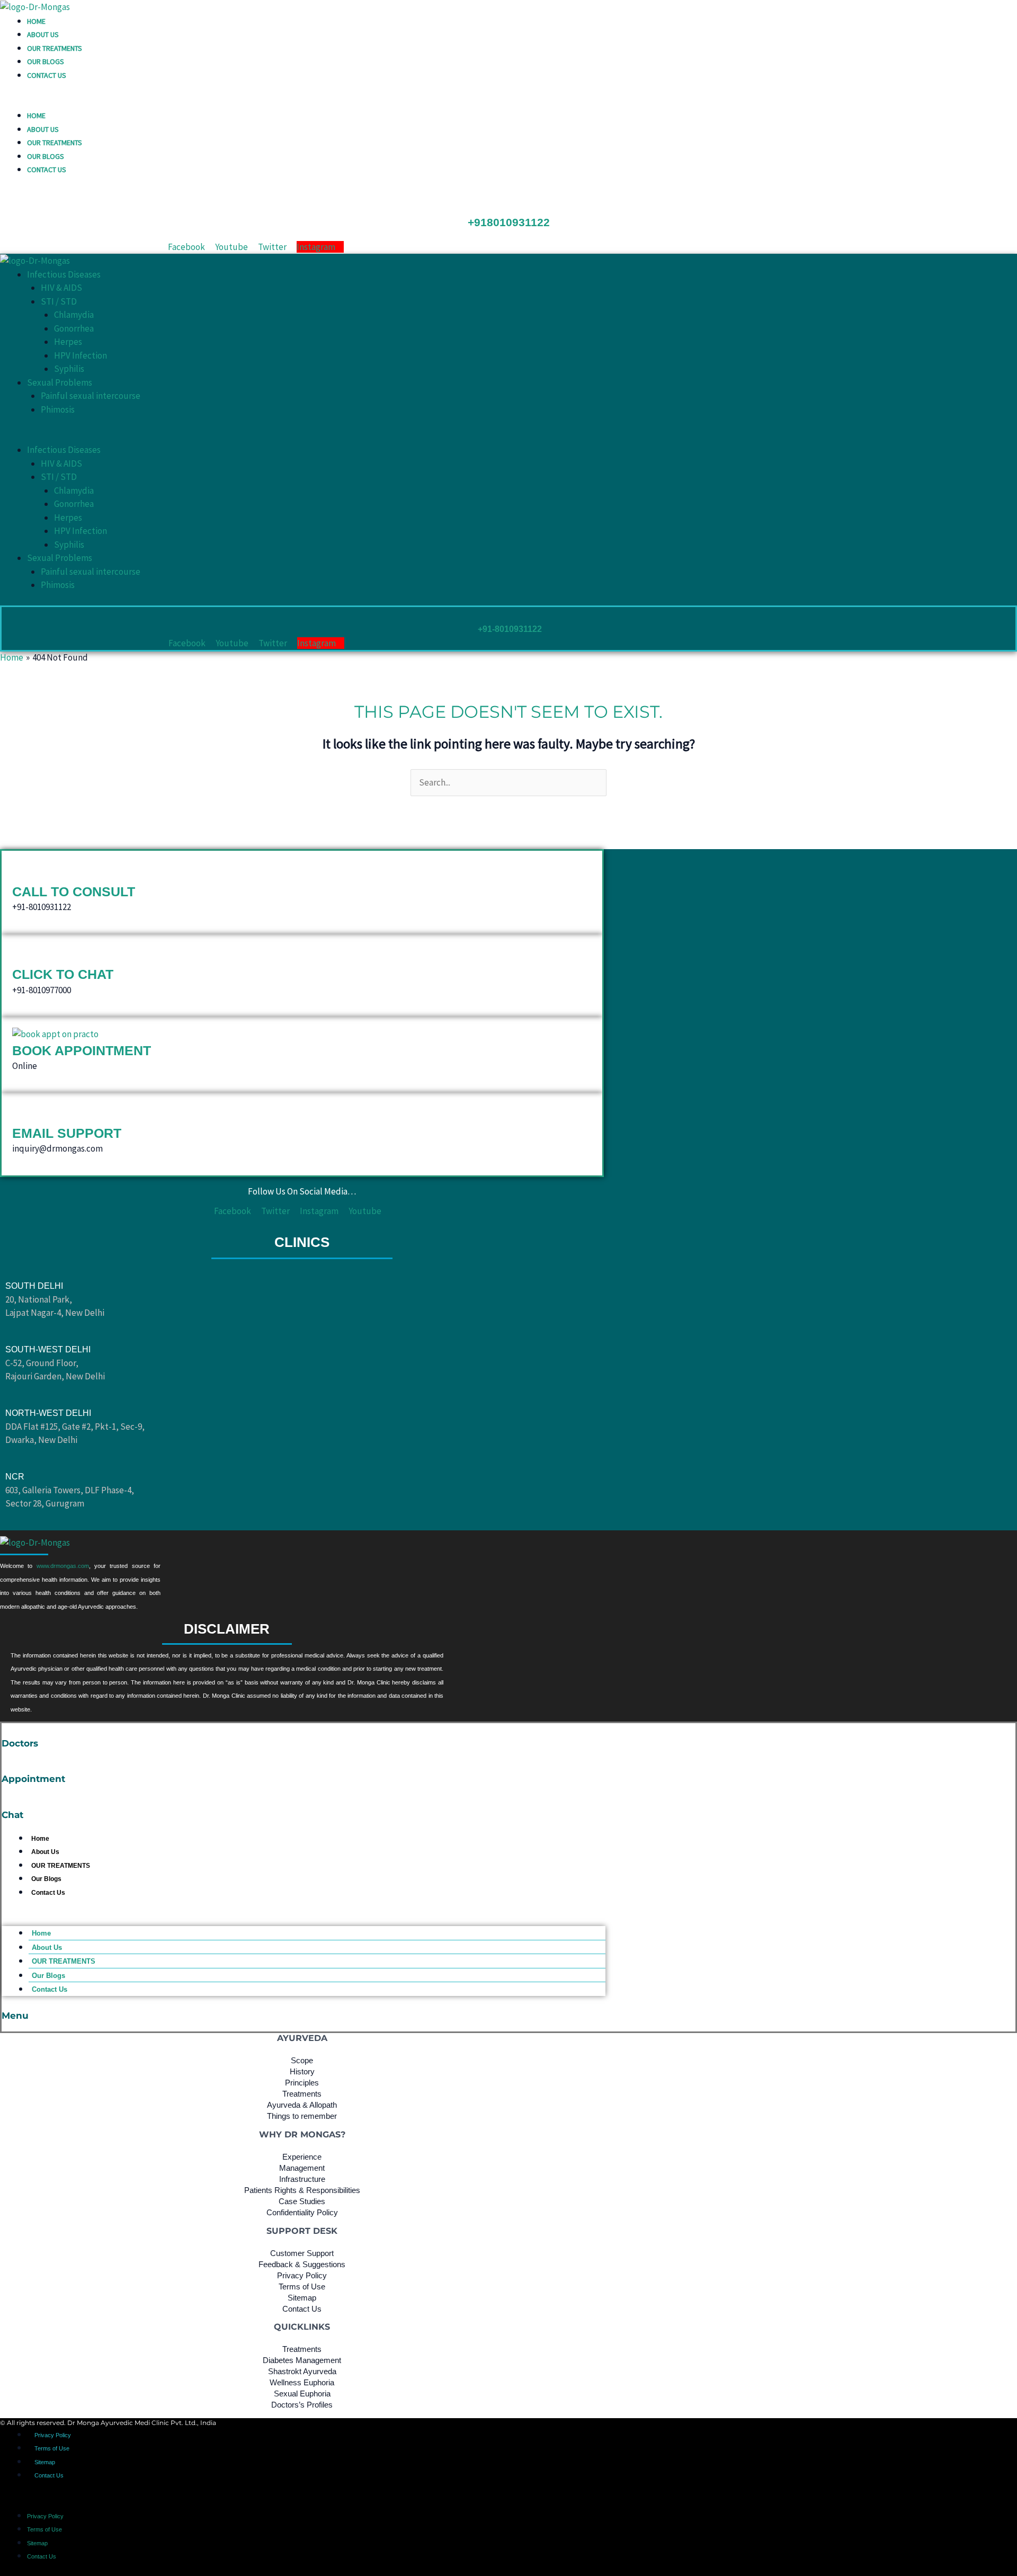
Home (36, 21)
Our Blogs (46, 61)
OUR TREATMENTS (55, 48)
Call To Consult (74, 892)
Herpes (68, 342)
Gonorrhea (74, 328)
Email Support (67, 1133)
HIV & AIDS (61, 288)
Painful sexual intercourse (91, 396)
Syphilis (69, 369)
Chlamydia (74, 315)
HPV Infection (81, 355)
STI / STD (59, 301)
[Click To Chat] (20, 955)
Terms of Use (52, 2448)
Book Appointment (82, 1050)
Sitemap (45, 2462)
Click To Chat (63, 974)
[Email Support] (20, 1113)
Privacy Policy (53, 2435)
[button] (508, 102)
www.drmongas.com (63, 1566)
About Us (43, 34)
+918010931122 (509, 222)
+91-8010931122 (510, 629)
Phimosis (58, 409)
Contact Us (47, 75)
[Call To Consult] (20, 871)
